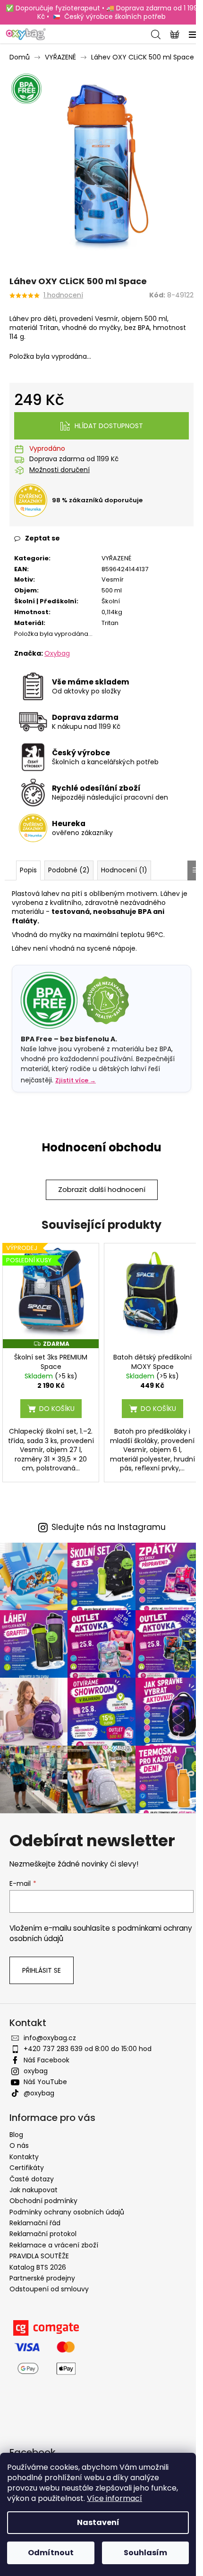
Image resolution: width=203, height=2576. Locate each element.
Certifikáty (27, 2168)
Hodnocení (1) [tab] (124, 870)
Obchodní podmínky (43, 2201)
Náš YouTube (45, 2082)
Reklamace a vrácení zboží (54, 2245)
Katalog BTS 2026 (38, 2267)
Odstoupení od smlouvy (49, 2289)
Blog (16, 2135)
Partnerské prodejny (42, 2278)
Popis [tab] (28, 870)
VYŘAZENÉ (116, 558)
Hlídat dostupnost (109, 426)
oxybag (36, 2071)
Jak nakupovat (34, 2190)
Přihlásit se (42, 1970)
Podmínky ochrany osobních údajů (67, 2212)
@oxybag (39, 2093)
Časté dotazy (32, 2179)
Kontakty (24, 2157)
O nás (19, 2145)
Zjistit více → (76, 1080)
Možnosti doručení (59, 470)
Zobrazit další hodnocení (102, 1189)
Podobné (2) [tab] (69, 870)
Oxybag (57, 653)
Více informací (114, 2498)
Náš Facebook (47, 2060)
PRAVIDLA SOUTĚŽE (39, 2256)
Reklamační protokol (43, 2234)
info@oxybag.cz (50, 2038)
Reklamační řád (35, 2223)
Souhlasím (145, 2553)
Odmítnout (51, 2553)
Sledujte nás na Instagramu (109, 1527)
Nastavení (98, 2522)
